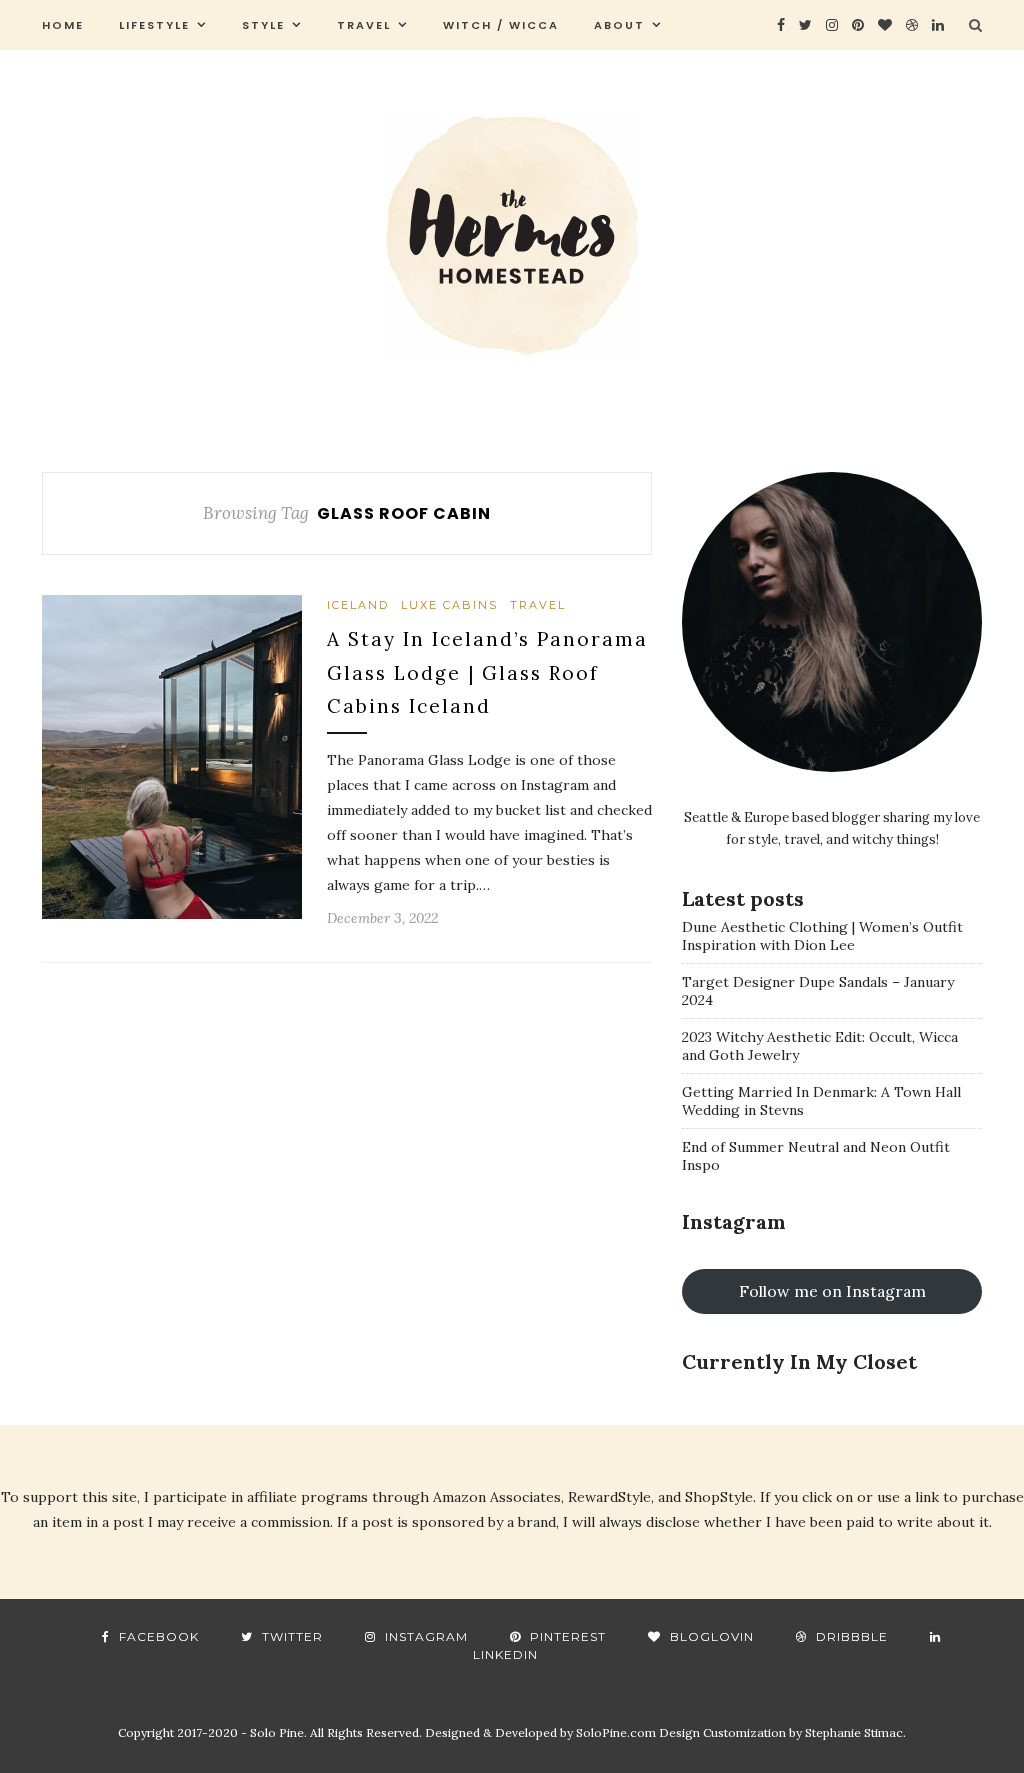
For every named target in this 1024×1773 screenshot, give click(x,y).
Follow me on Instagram (832, 1291)
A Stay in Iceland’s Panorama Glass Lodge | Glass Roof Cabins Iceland (487, 672)
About (619, 25)
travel (364, 25)
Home (63, 25)
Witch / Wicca (501, 25)
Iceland (358, 605)
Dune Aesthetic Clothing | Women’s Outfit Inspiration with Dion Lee (822, 936)
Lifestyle (154, 25)
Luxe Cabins (449, 605)
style (263, 25)
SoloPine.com (616, 1732)
